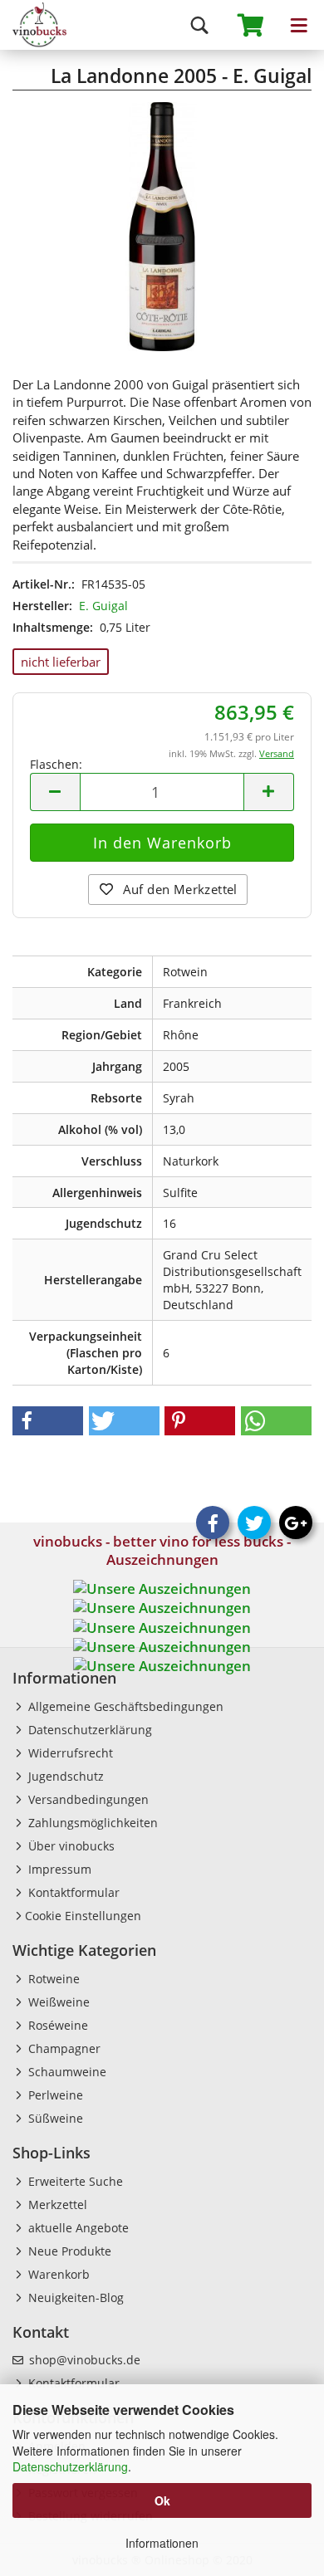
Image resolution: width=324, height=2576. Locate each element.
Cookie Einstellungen (83, 1916)
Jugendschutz (64, 1776)
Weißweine (57, 2002)
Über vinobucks (70, 1846)
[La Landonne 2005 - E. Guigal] (162, 225)
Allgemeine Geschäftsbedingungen (124, 1706)
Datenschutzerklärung (70, 2466)
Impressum (58, 1869)
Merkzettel (56, 2205)
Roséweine (56, 2025)
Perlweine (54, 2095)
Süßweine (54, 2118)
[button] (48, 1421)
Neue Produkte (68, 2251)
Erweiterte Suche (74, 2181)
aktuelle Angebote (77, 2228)
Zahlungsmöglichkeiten (91, 1823)
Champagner (63, 2048)
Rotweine (52, 1979)
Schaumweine (66, 2072)
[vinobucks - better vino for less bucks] (33, 25)
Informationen (162, 2543)
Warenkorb (57, 2274)
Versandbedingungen (87, 1799)
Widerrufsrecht (69, 1753)
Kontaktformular (72, 1892)
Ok (162, 2500)
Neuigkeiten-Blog (74, 2297)
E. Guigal (103, 606)
